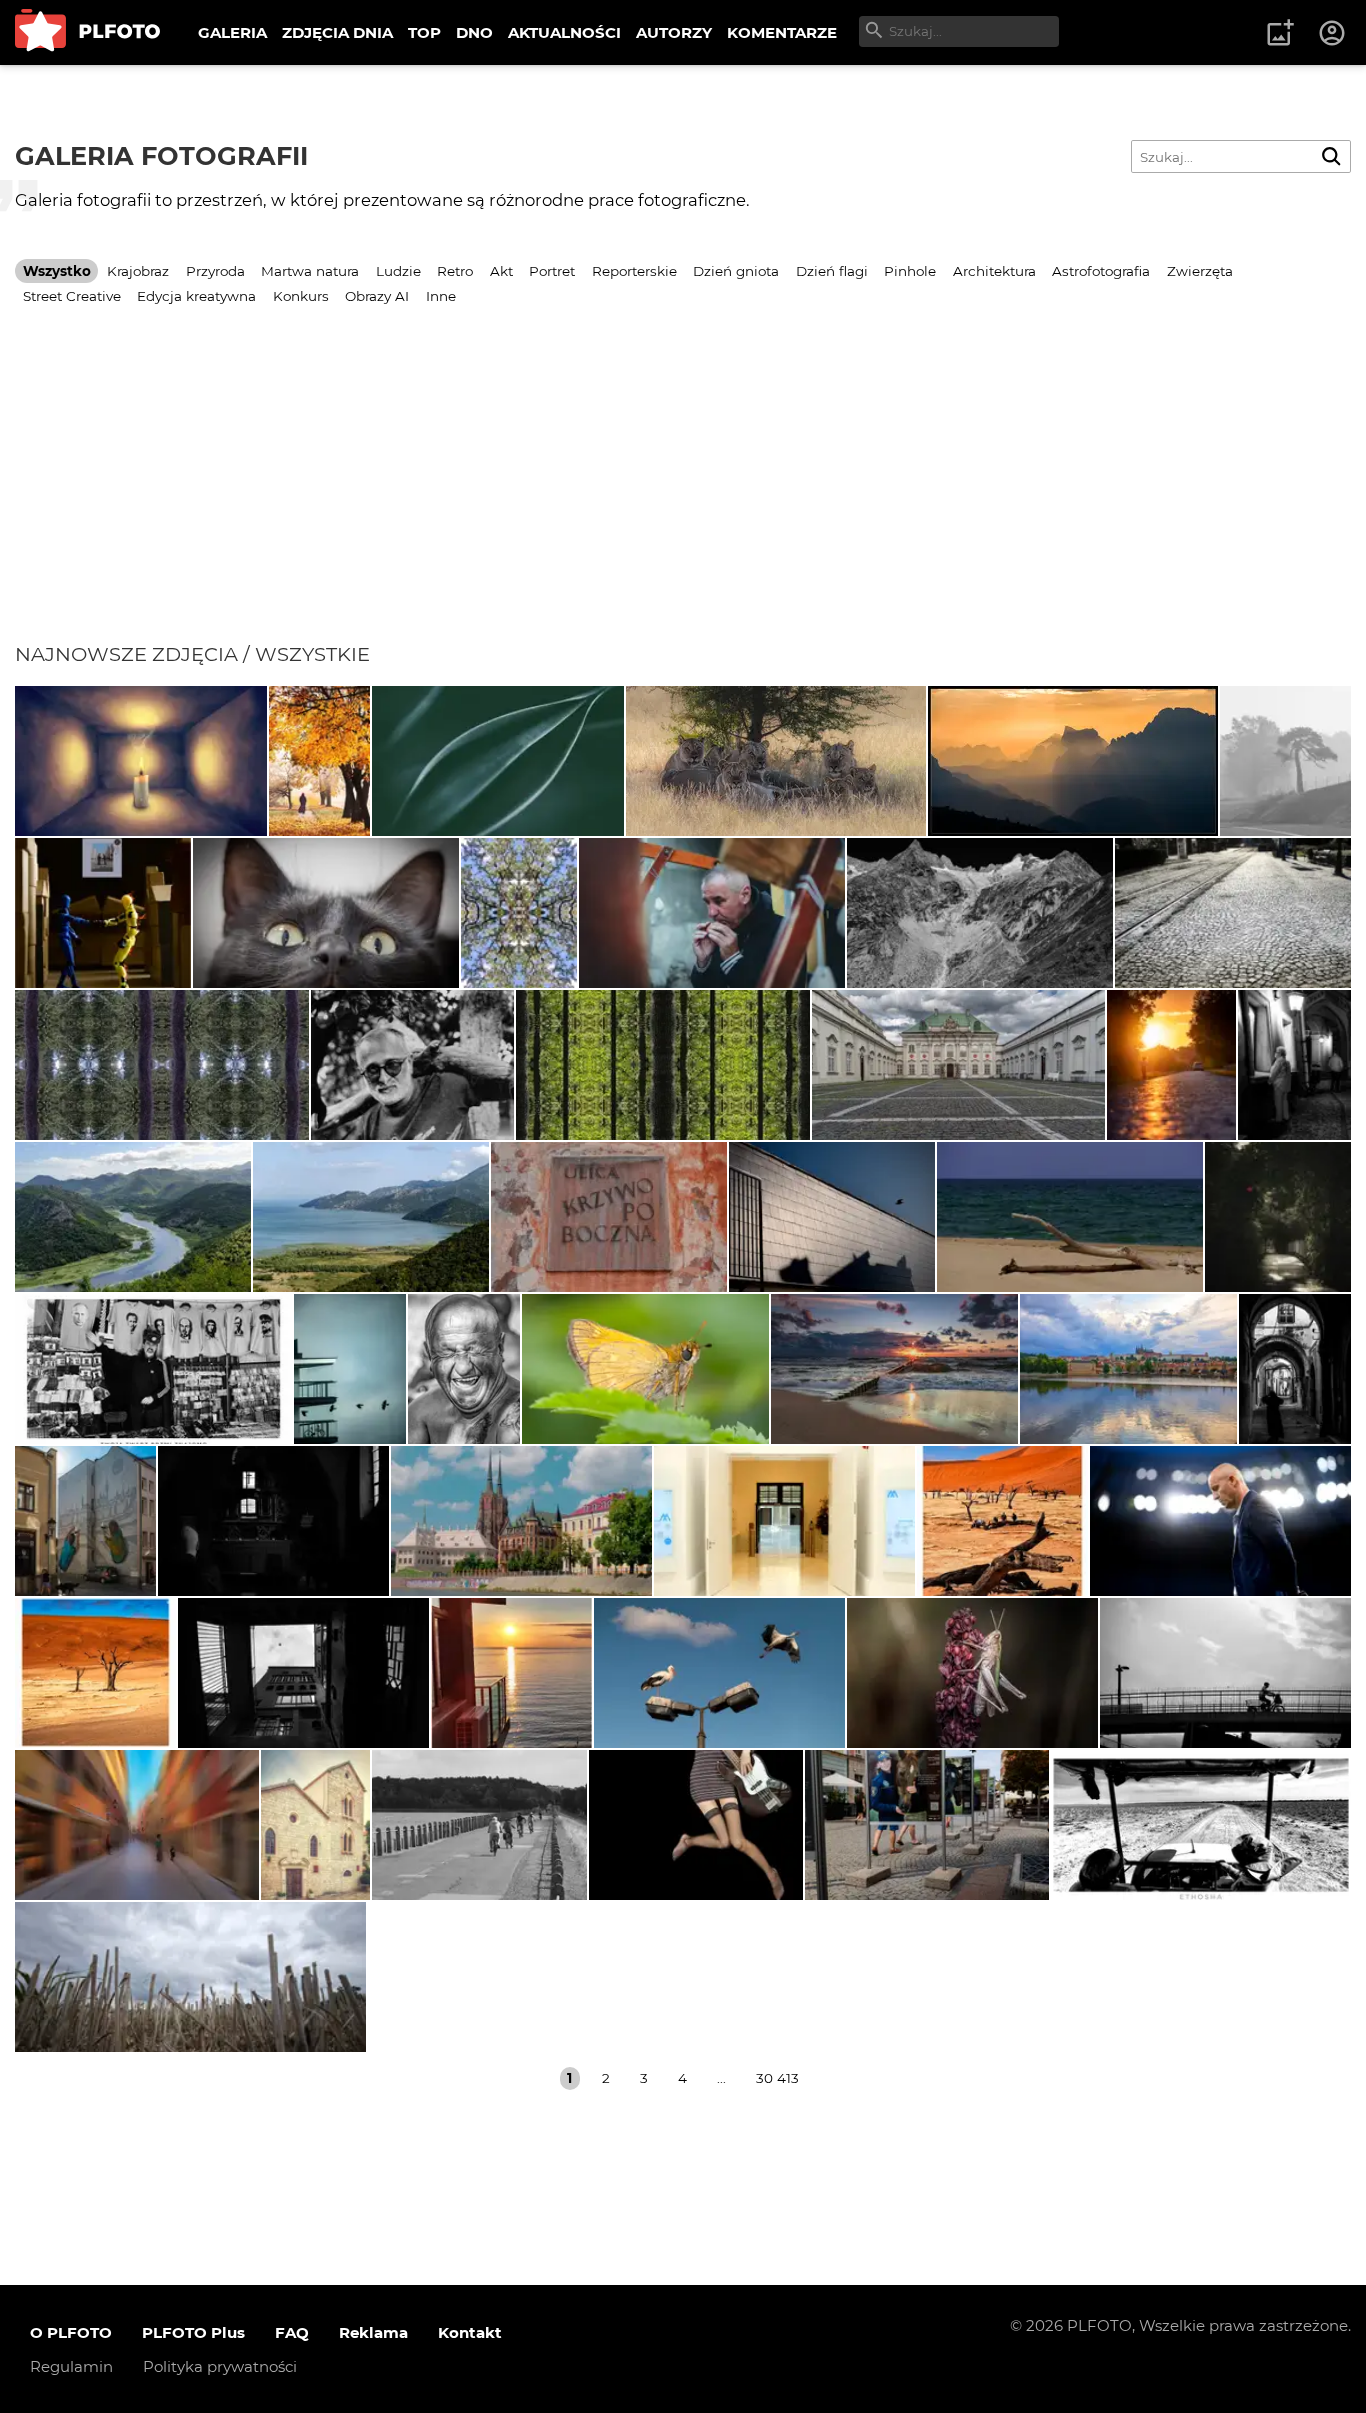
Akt (501, 271)
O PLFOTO (71, 2332)
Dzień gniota (736, 271)
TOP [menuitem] (424, 32)
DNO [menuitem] (474, 32)
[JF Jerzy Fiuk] (1233, 913)
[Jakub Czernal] (326, 913)
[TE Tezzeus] (519, 913)
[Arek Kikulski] (719, 1673)
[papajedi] (153, 1369)
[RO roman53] (645, 1369)
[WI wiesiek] (784, 1521)
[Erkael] (1278, 1217)
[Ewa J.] (1070, 1217)
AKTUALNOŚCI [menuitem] (564, 32)
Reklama (373, 2332)
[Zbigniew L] (959, 1065)
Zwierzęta (1200, 271)
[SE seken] (980, 913)
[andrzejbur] (137, 1825)
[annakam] (1286, 761)
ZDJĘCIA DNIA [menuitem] (337, 32)
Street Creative (72, 296)
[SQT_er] (103, 913)
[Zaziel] (696, 1825)
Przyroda (215, 271)
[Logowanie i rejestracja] (1333, 33)
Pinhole (910, 271)
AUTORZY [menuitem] (674, 32)
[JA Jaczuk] (479, 1825)
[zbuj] (1073, 761)
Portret (552, 271)
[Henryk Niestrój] (972, 1673)
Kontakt (470, 2332)
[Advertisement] (683, 492)
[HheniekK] (141, 761)
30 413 (777, 2078)
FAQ (292, 2332)
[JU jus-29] (464, 1369)
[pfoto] (894, 1369)
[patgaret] (190, 1977)
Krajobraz (138, 271)
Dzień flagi (832, 271)
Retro (455, 271)
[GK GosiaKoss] (498, 761)
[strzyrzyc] (315, 1825)
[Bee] (303, 1673)
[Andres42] (413, 1065)
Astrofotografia (1101, 271)
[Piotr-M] (832, 1217)
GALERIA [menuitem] (232, 32)
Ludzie (398, 271)
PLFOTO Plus (193, 2332)
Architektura (994, 271)
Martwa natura (310, 271)
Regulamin (71, 2366)
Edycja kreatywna (196, 296)
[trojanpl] (927, 1825)
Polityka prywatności (220, 2366)
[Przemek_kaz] (776, 761)
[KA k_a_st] (521, 1521)
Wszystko (57, 271)
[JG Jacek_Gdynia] (1128, 1369)
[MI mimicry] (350, 1369)
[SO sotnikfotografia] (320, 761)
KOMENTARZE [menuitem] (782, 32)
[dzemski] (712, 913)
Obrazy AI (377, 296)
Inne (441, 296)
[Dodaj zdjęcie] (1280, 33)
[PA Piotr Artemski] (273, 1521)
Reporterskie (634, 271)
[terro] (85, 1521)
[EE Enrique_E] (133, 1217)
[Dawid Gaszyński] (1220, 1521)
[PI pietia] (1295, 1065)
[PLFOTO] (87, 32)
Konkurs (301, 296)
